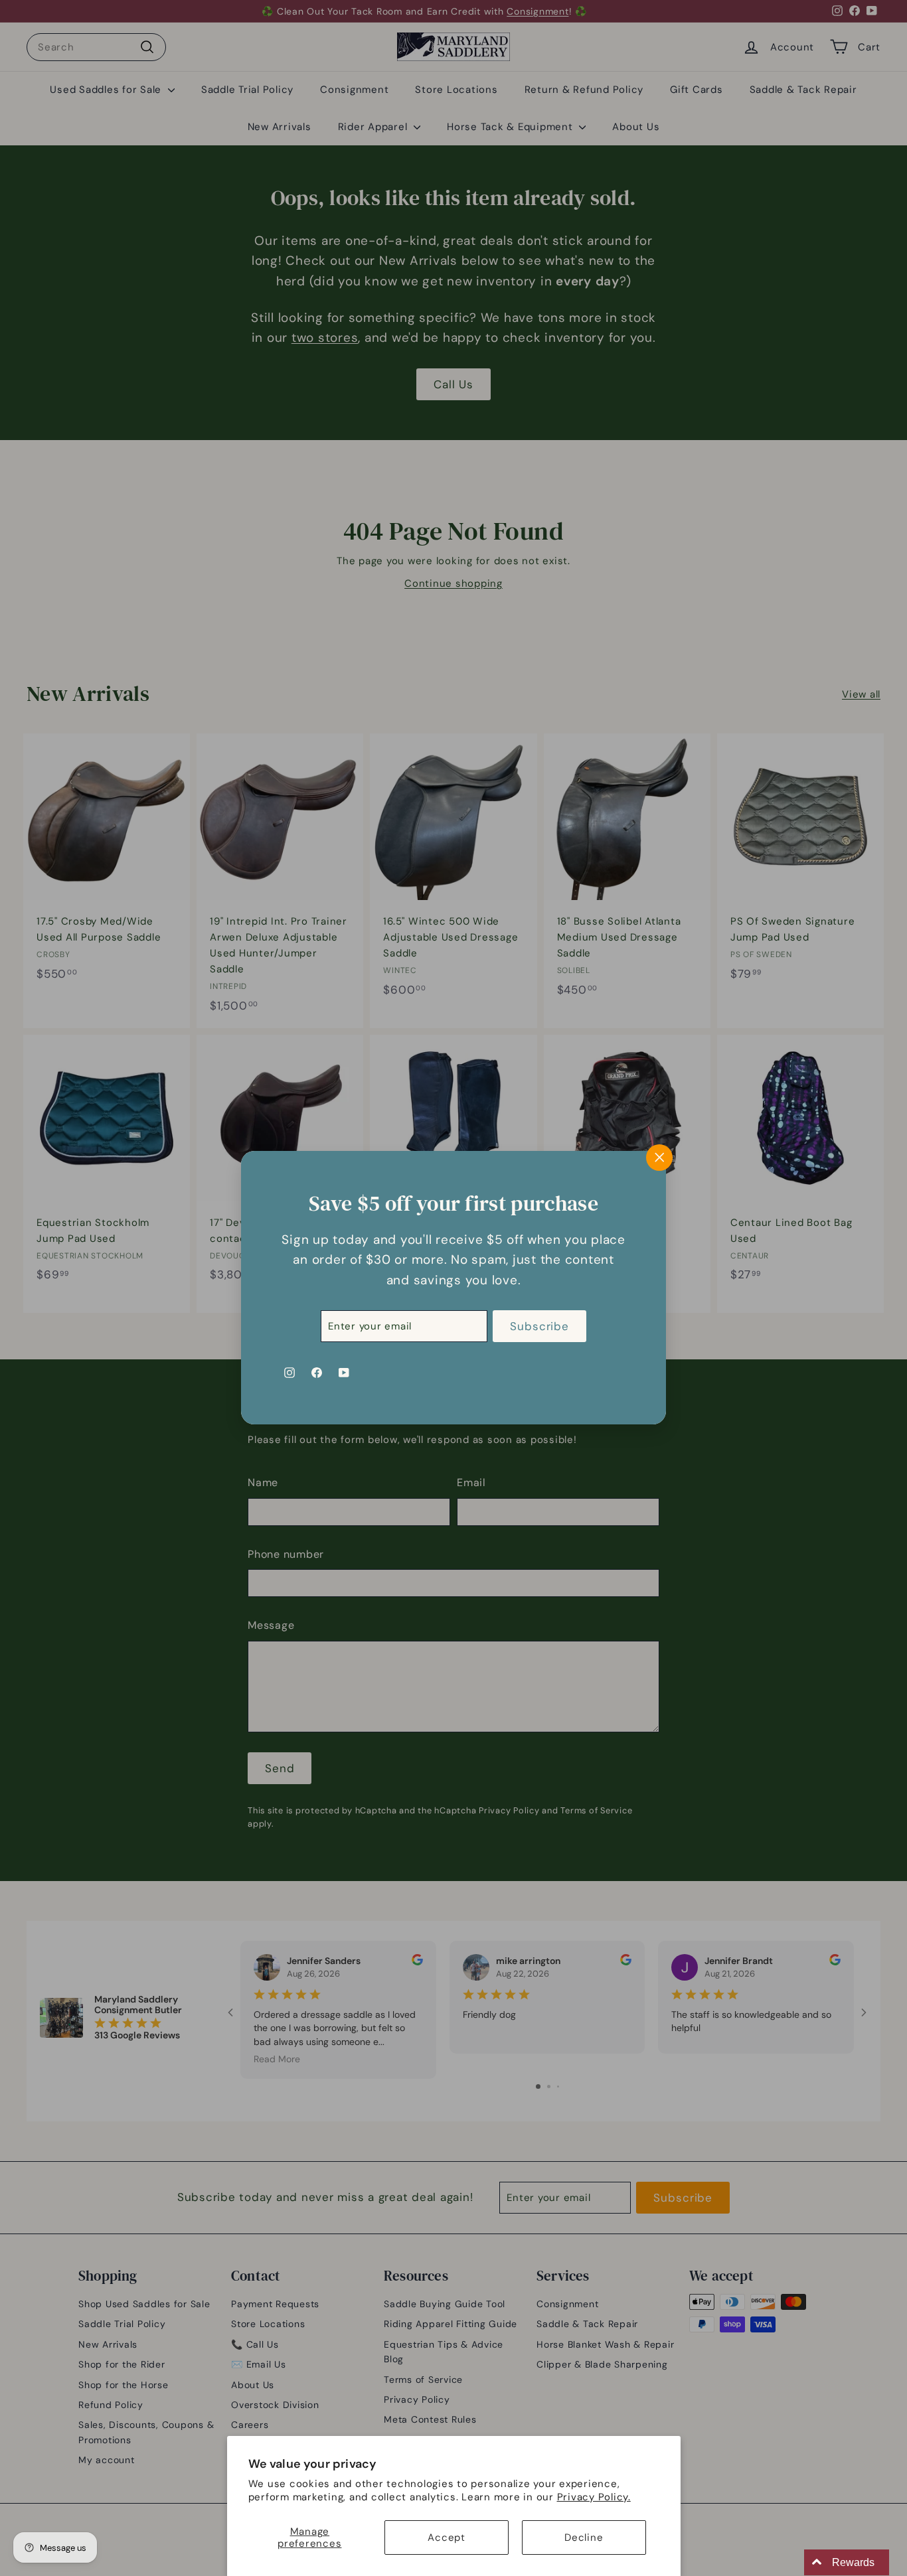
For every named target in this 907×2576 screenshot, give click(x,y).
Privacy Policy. (594, 2497)
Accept (447, 2538)
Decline (584, 2538)
